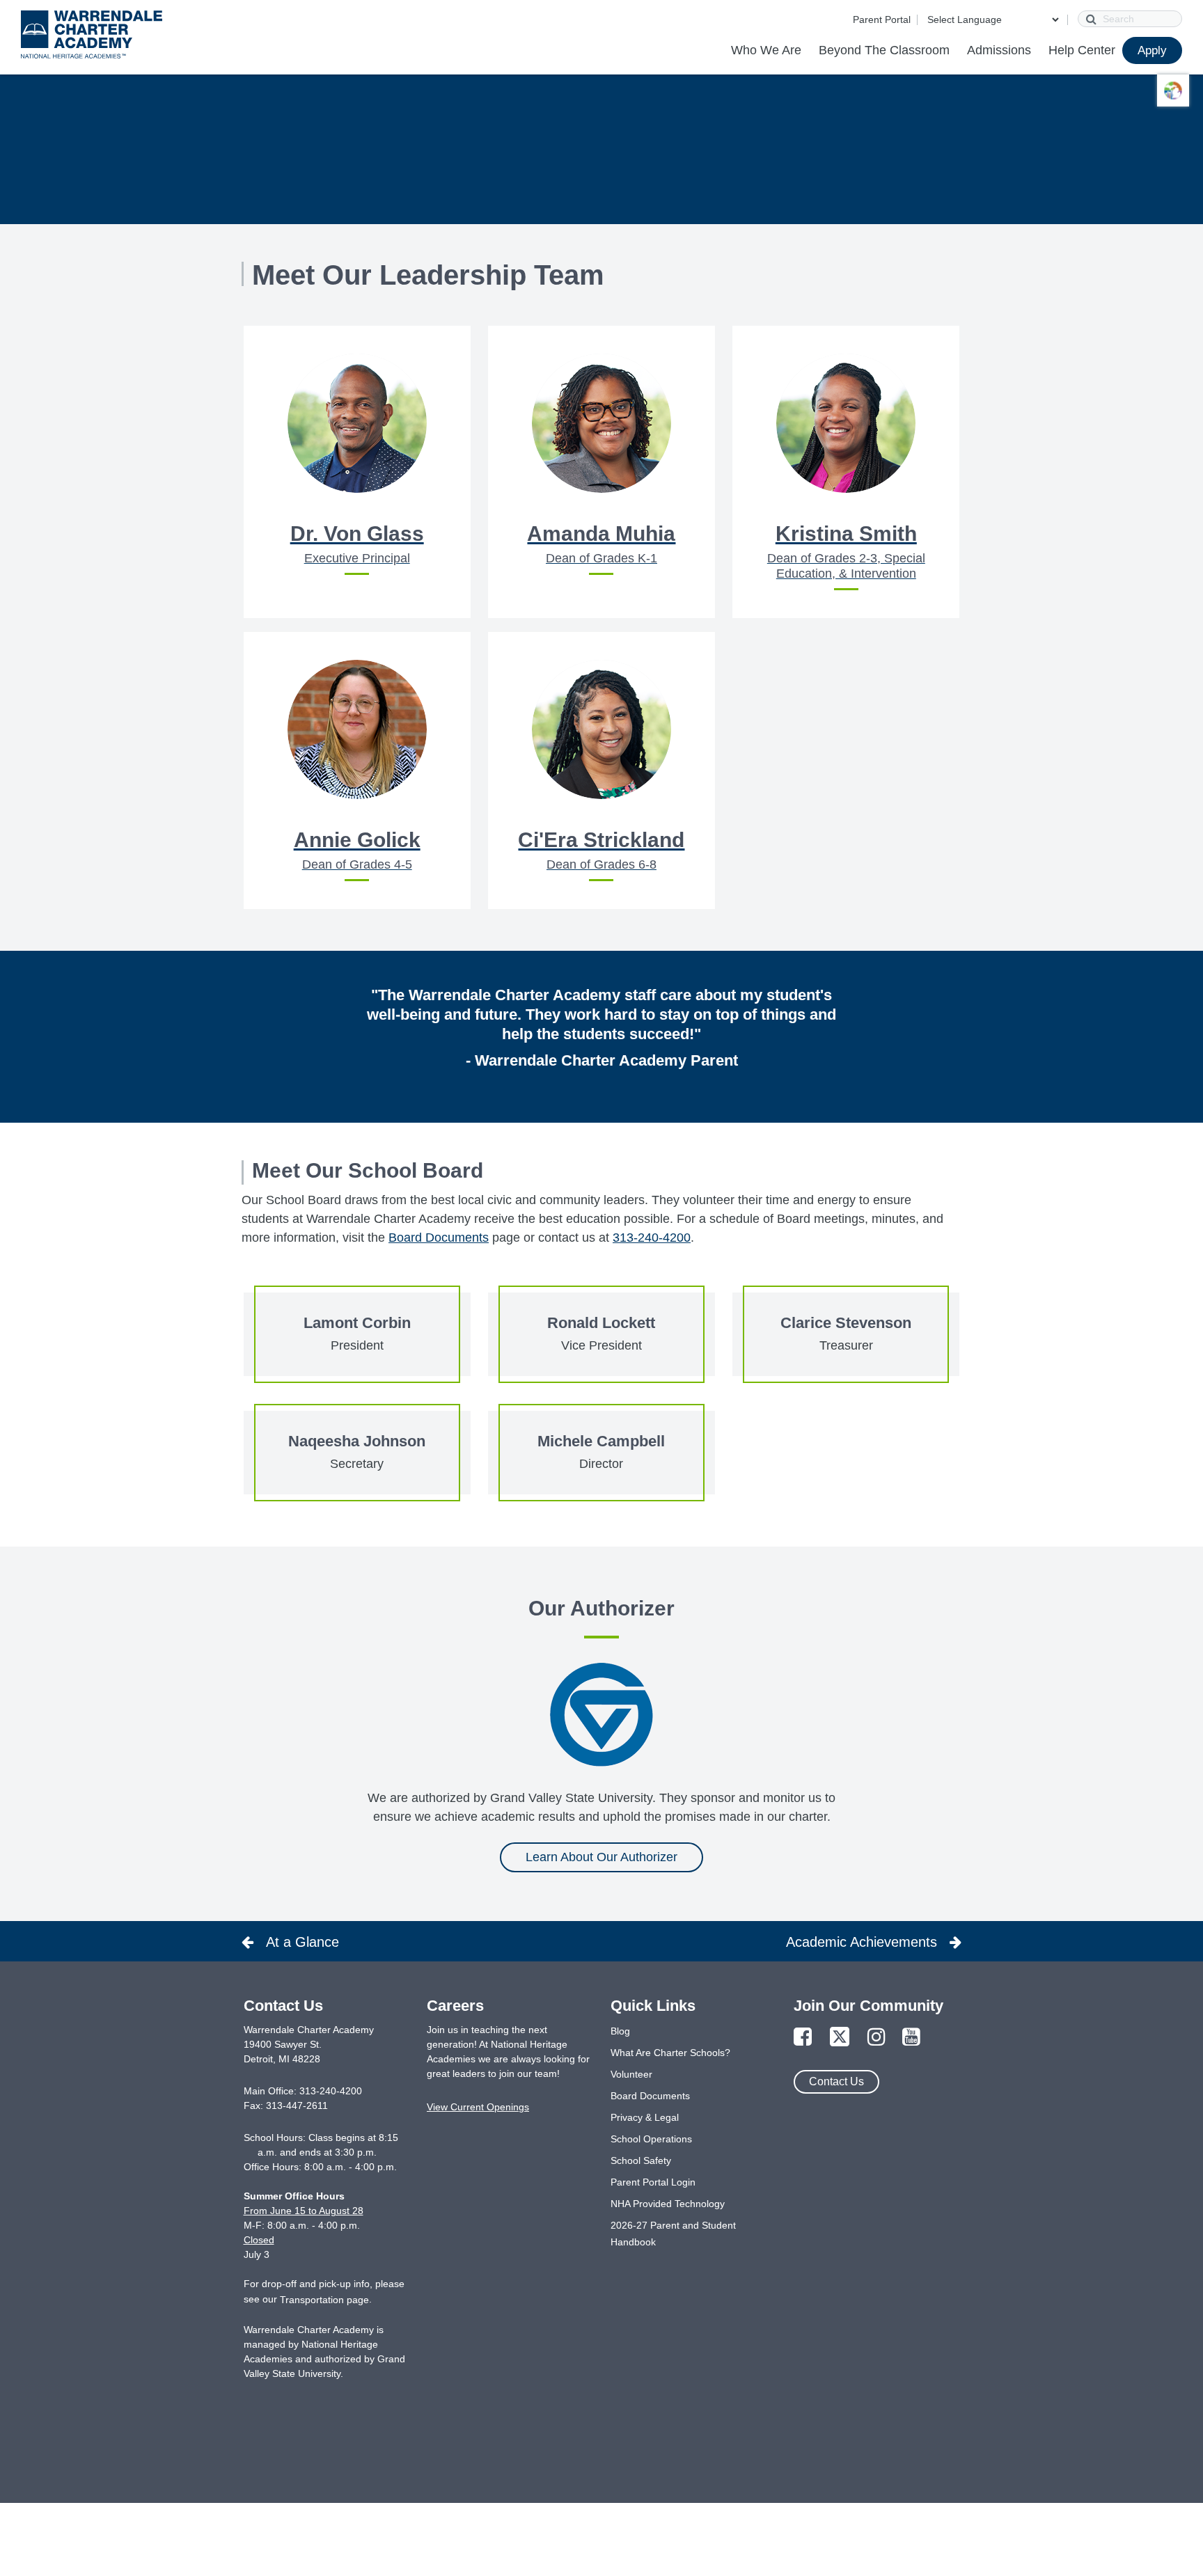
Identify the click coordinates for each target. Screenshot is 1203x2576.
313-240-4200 (652, 1238)
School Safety (641, 2160)
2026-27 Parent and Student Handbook (673, 2234)
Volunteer (631, 2074)
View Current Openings (478, 2107)
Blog (620, 2031)
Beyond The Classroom (884, 50)
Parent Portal (882, 19)
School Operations (651, 2139)
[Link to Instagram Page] (876, 2038)
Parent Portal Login (653, 2182)
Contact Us (836, 2081)
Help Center (1082, 50)
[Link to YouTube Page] (911, 2038)
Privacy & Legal (645, 2117)
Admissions (999, 50)
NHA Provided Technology (668, 2204)
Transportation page (324, 2300)
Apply (1152, 50)
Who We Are (766, 50)
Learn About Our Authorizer (601, 1857)
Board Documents (439, 1238)
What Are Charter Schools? (670, 2053)
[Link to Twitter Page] (840, 2038)
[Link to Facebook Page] (803, 2038)
